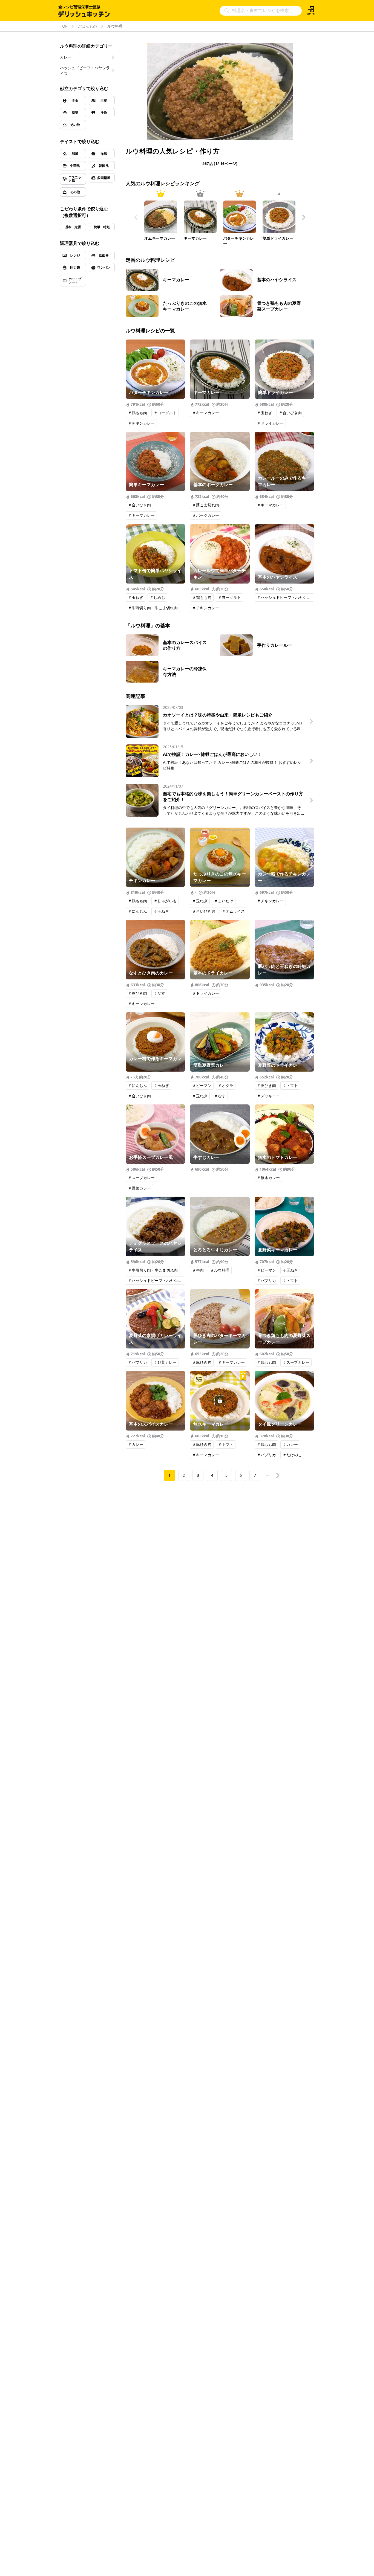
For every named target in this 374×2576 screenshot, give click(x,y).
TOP (64, 26)
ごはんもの (87, 26)
